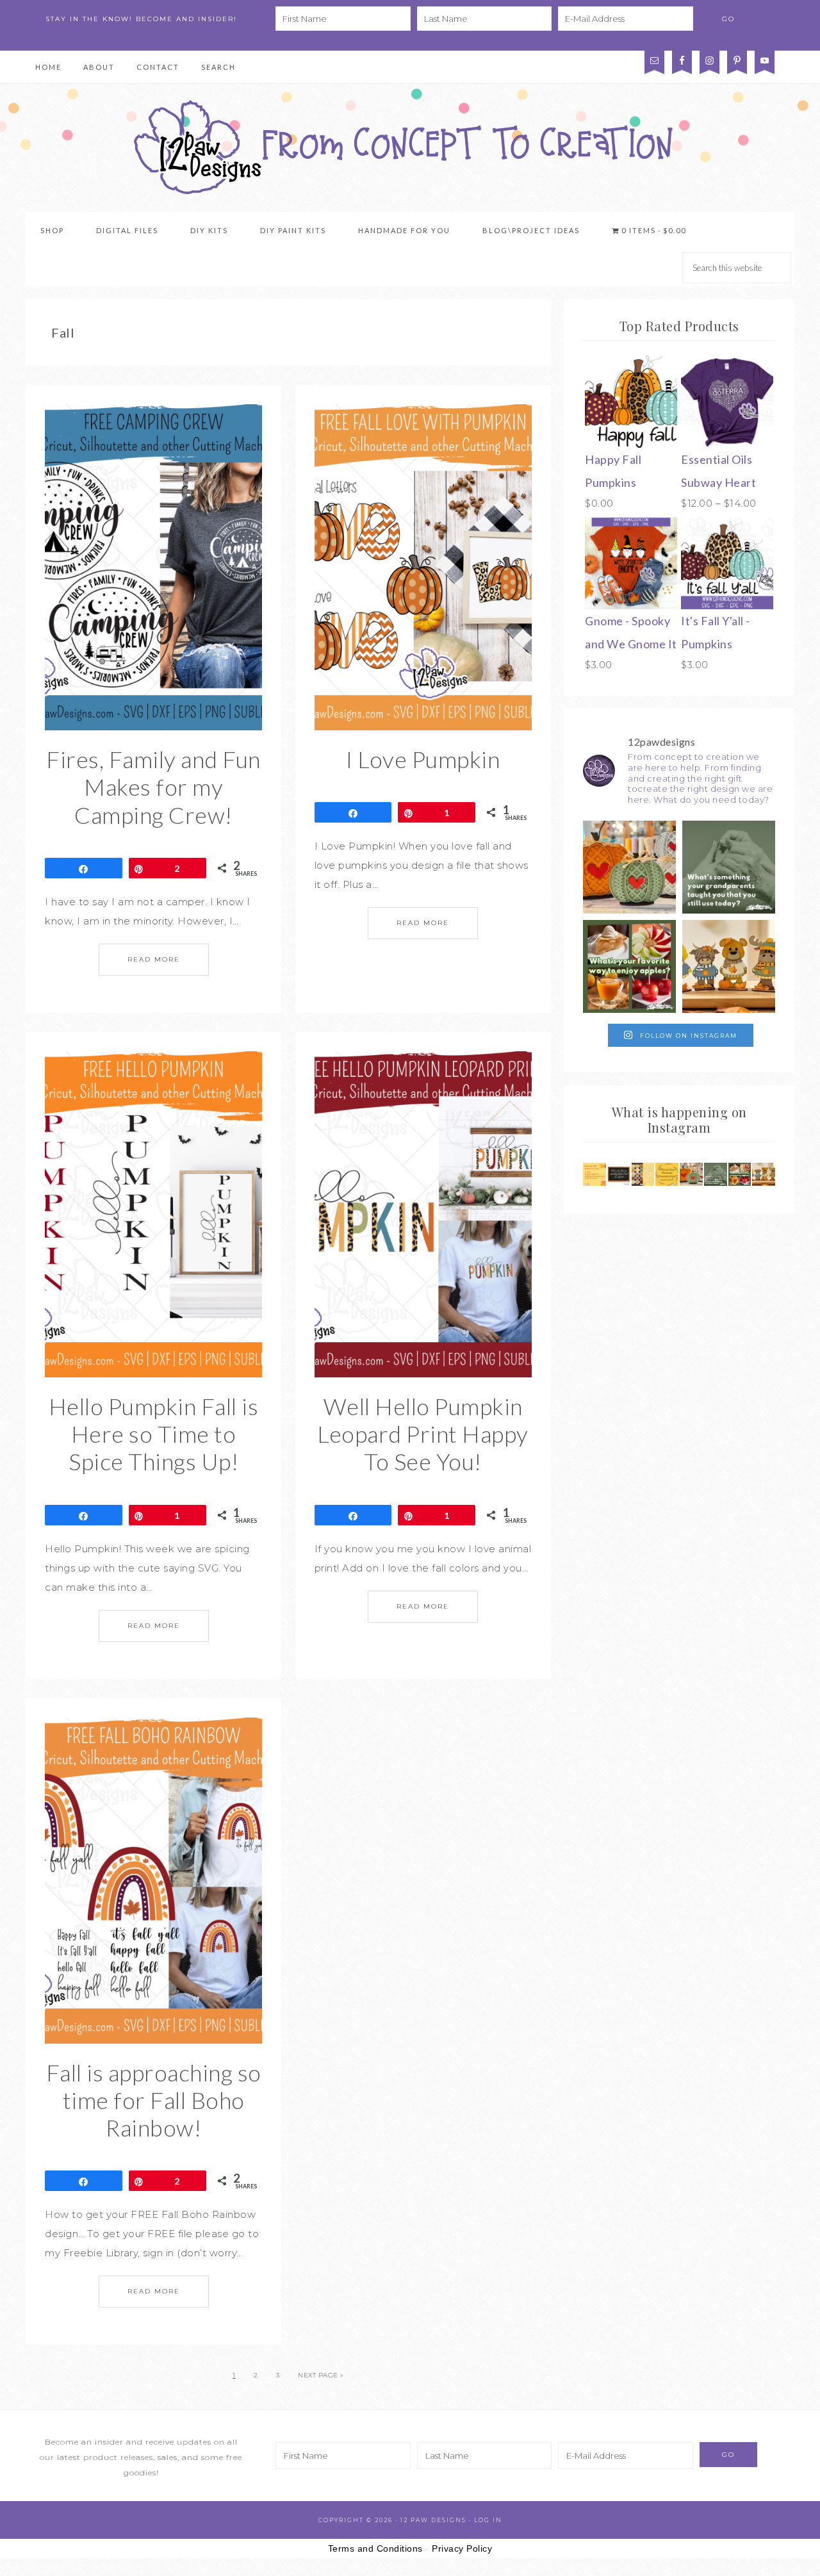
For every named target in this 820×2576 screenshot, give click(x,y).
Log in (488, 2520)
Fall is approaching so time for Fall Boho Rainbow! (154, 2100)
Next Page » (321, 2375)
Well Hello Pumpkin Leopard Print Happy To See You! (423, 1434)
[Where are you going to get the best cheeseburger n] (667, 1174)
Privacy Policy (526, 38)
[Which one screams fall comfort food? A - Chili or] (594, 1174)
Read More (154, 959)
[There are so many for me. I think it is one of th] (729, 867)
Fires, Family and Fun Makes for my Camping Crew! (153, 787)
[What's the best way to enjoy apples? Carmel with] (629, 966)
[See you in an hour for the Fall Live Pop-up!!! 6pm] (629, 867)
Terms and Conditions (375, 2548)
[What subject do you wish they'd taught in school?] (619, 1174)
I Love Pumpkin (423, 759)
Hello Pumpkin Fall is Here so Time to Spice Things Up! (154, 1434)
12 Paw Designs (410, 148)
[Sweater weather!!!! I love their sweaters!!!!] (729, 966)
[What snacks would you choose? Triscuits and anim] (643, 1174)
